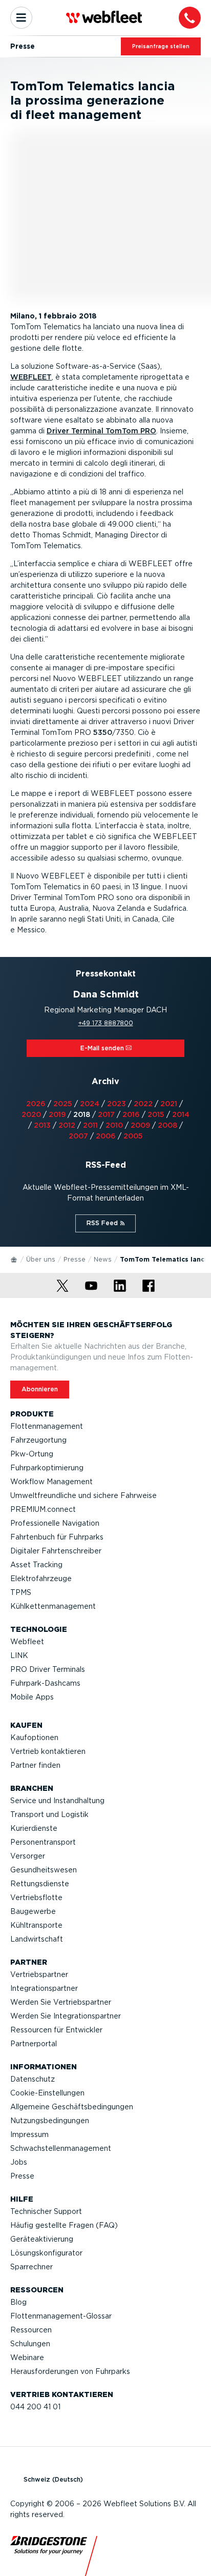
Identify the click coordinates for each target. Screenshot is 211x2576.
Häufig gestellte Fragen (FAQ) (64, 2225)
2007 (78, 1136)
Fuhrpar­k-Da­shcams (45, 1683)
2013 (42, 1125)
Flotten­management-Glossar (61, 2316)
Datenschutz (33, 2079)
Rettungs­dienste (40, 1884)
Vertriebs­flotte (36, 1898)
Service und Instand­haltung (57, 1801)
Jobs (19, 2162)
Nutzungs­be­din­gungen (50, 2121)
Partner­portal (34, 2044)
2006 (106, 1136)
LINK (19, 1655)
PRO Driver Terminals (48, 1669)
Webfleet (27, 1642)
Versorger (28, 1856)
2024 (90, 1104)
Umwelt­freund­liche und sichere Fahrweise (83, 1495)
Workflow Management (51, 1482)
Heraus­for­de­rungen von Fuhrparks (70, 2371)
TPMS (21, 1592)
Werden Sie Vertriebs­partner (61, 2002)
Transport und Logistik (49, 1814)
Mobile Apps (32, 1697)
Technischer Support (46, 2211)
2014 (181, 1114)
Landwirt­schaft (37, 1939)
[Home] (14, 1259)
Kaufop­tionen (34, 1738)
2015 (156, 1114)
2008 (167, 1125)
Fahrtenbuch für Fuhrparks (57, 1537)
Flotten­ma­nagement (47, 1426)
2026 (36, 1104)
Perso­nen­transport (43, 1842)
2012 (67, 1125)
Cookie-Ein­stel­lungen (47, 2093)
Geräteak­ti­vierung (42, 2239)
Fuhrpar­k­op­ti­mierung (47, 1468)
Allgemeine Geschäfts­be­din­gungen (72, 2107)
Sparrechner (31, 2267)
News (103, 1259)
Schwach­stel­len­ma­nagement (61, 2148)
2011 (90, 1125)
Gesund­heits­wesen (44, 1870)
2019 (57, 1114)
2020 (31, 1114)
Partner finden (35, 1765)
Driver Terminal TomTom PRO (101, 431)
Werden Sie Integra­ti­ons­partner (66, 2016)
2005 (133, 1136)
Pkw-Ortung (32, 1454)
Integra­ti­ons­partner (44, 1988)
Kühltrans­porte (36, 1925)
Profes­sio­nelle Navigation (55, 1523)
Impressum (29, 2134)
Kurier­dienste (34, 1828)
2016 (131, 1114)
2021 (169, 1104)
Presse (75, 1259)
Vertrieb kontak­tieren (48, 1751)
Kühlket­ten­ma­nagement (53, 1606)
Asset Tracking (36, 1565)
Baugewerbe (33, 1911)
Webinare (27, 2358)
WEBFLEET (31, 377)
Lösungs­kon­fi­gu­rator (46, 2253)
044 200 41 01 (35, 2407)
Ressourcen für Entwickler (56, 2030)
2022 (143, 1104)
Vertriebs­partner (39, 1974)
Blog (18, 2302)
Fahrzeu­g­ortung (38, 1440)
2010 (114, 1125)
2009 (140, 1125)
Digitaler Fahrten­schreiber (56, 1551)
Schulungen (30, 2344)
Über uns (41, 1259)
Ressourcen (31, 2330)
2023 (117, 1104)
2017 (106, 1114)
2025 (63, 1104)
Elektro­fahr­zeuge (41, 1579)
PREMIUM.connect (43, 1509)
